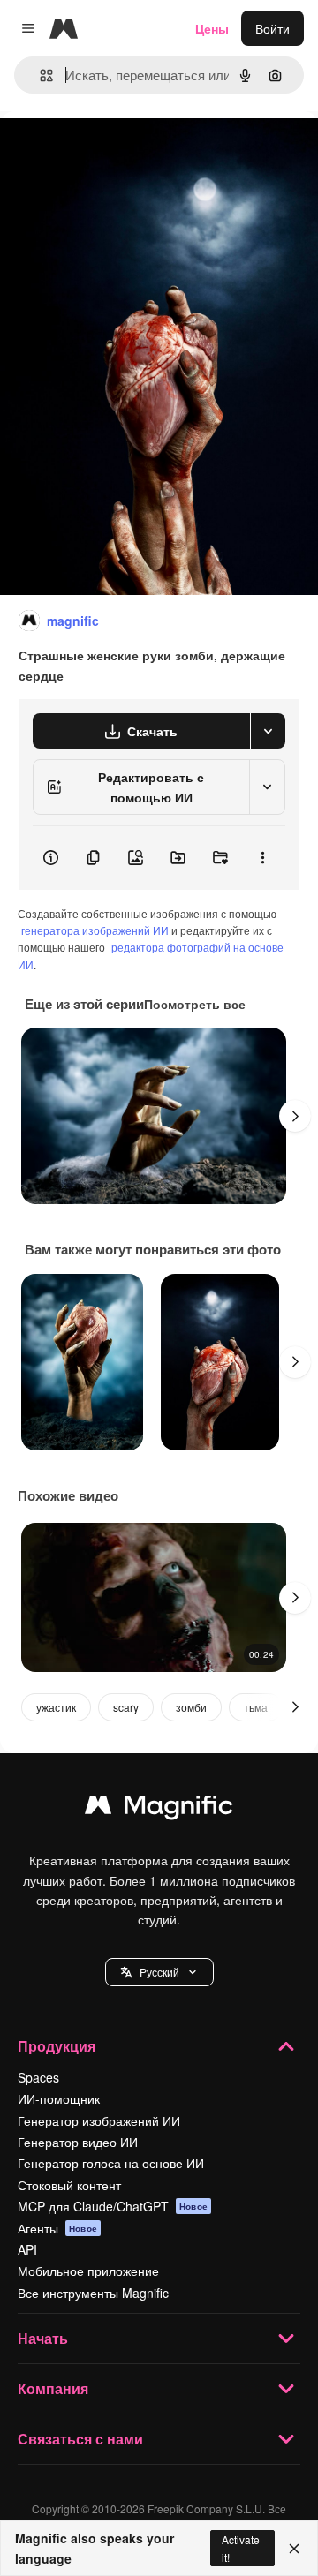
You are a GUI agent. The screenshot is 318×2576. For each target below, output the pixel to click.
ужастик (56, 1707)
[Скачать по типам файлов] (268, 731)
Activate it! (241, 2548)
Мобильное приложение (88, 2271)
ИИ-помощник (59, 2098)
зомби (191, 1707)
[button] (159, 1972)
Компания (53, 2388)
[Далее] (295, 1116)
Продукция (57, 2046)
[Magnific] (159, 1809)
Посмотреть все (195, 1004)
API (27, 2249)
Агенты (57, 2228)
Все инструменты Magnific (93, 2293)
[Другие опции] (262, 858)
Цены (212, 28)
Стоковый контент (69, 2185)
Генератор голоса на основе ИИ (111, 2163)
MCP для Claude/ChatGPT (113, 2206)
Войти (273, 28)
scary (126, 1707)
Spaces (38, 2077)
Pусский (159, 1972)
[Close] (294, 2549)
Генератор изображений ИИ (99, 2120)
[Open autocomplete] (39, 75)
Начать (43, 2338)
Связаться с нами (80, 2439)
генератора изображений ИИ (95, 930)
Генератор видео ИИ (78, 2142)
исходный (118, 151)
